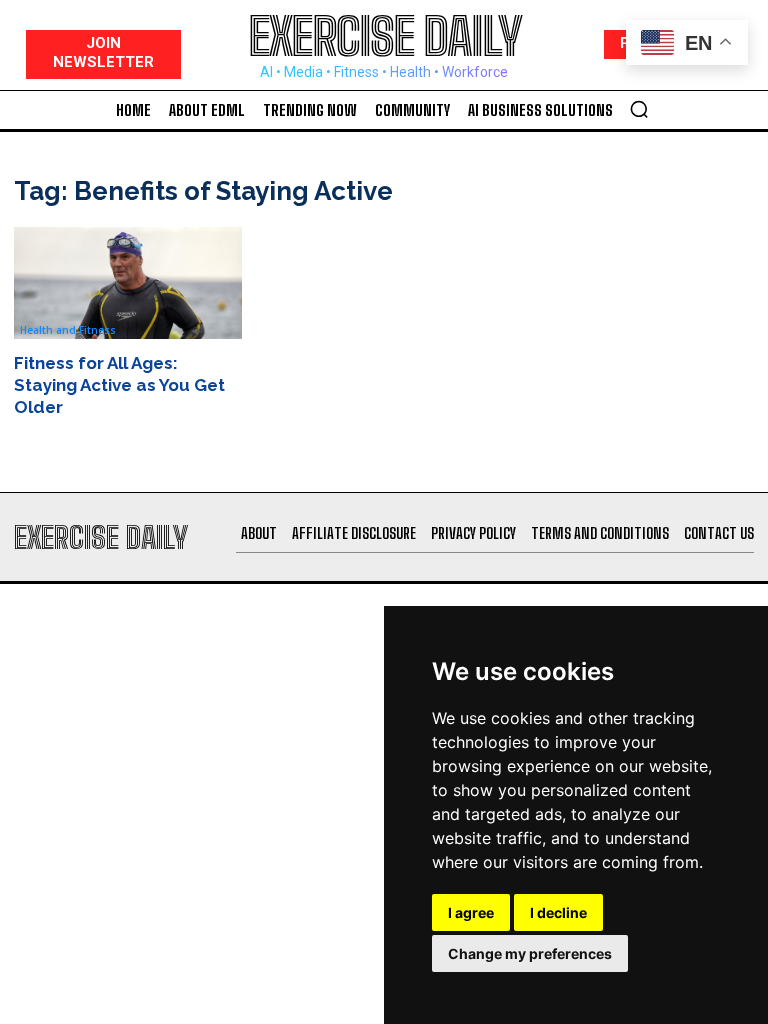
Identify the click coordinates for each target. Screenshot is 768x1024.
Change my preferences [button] (530, 953)
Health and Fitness (68, 330)
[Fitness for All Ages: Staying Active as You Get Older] (128, 283)
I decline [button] (558, 912)
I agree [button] (471, 912)
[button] (639, 109)
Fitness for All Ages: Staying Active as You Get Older (119, 385)
